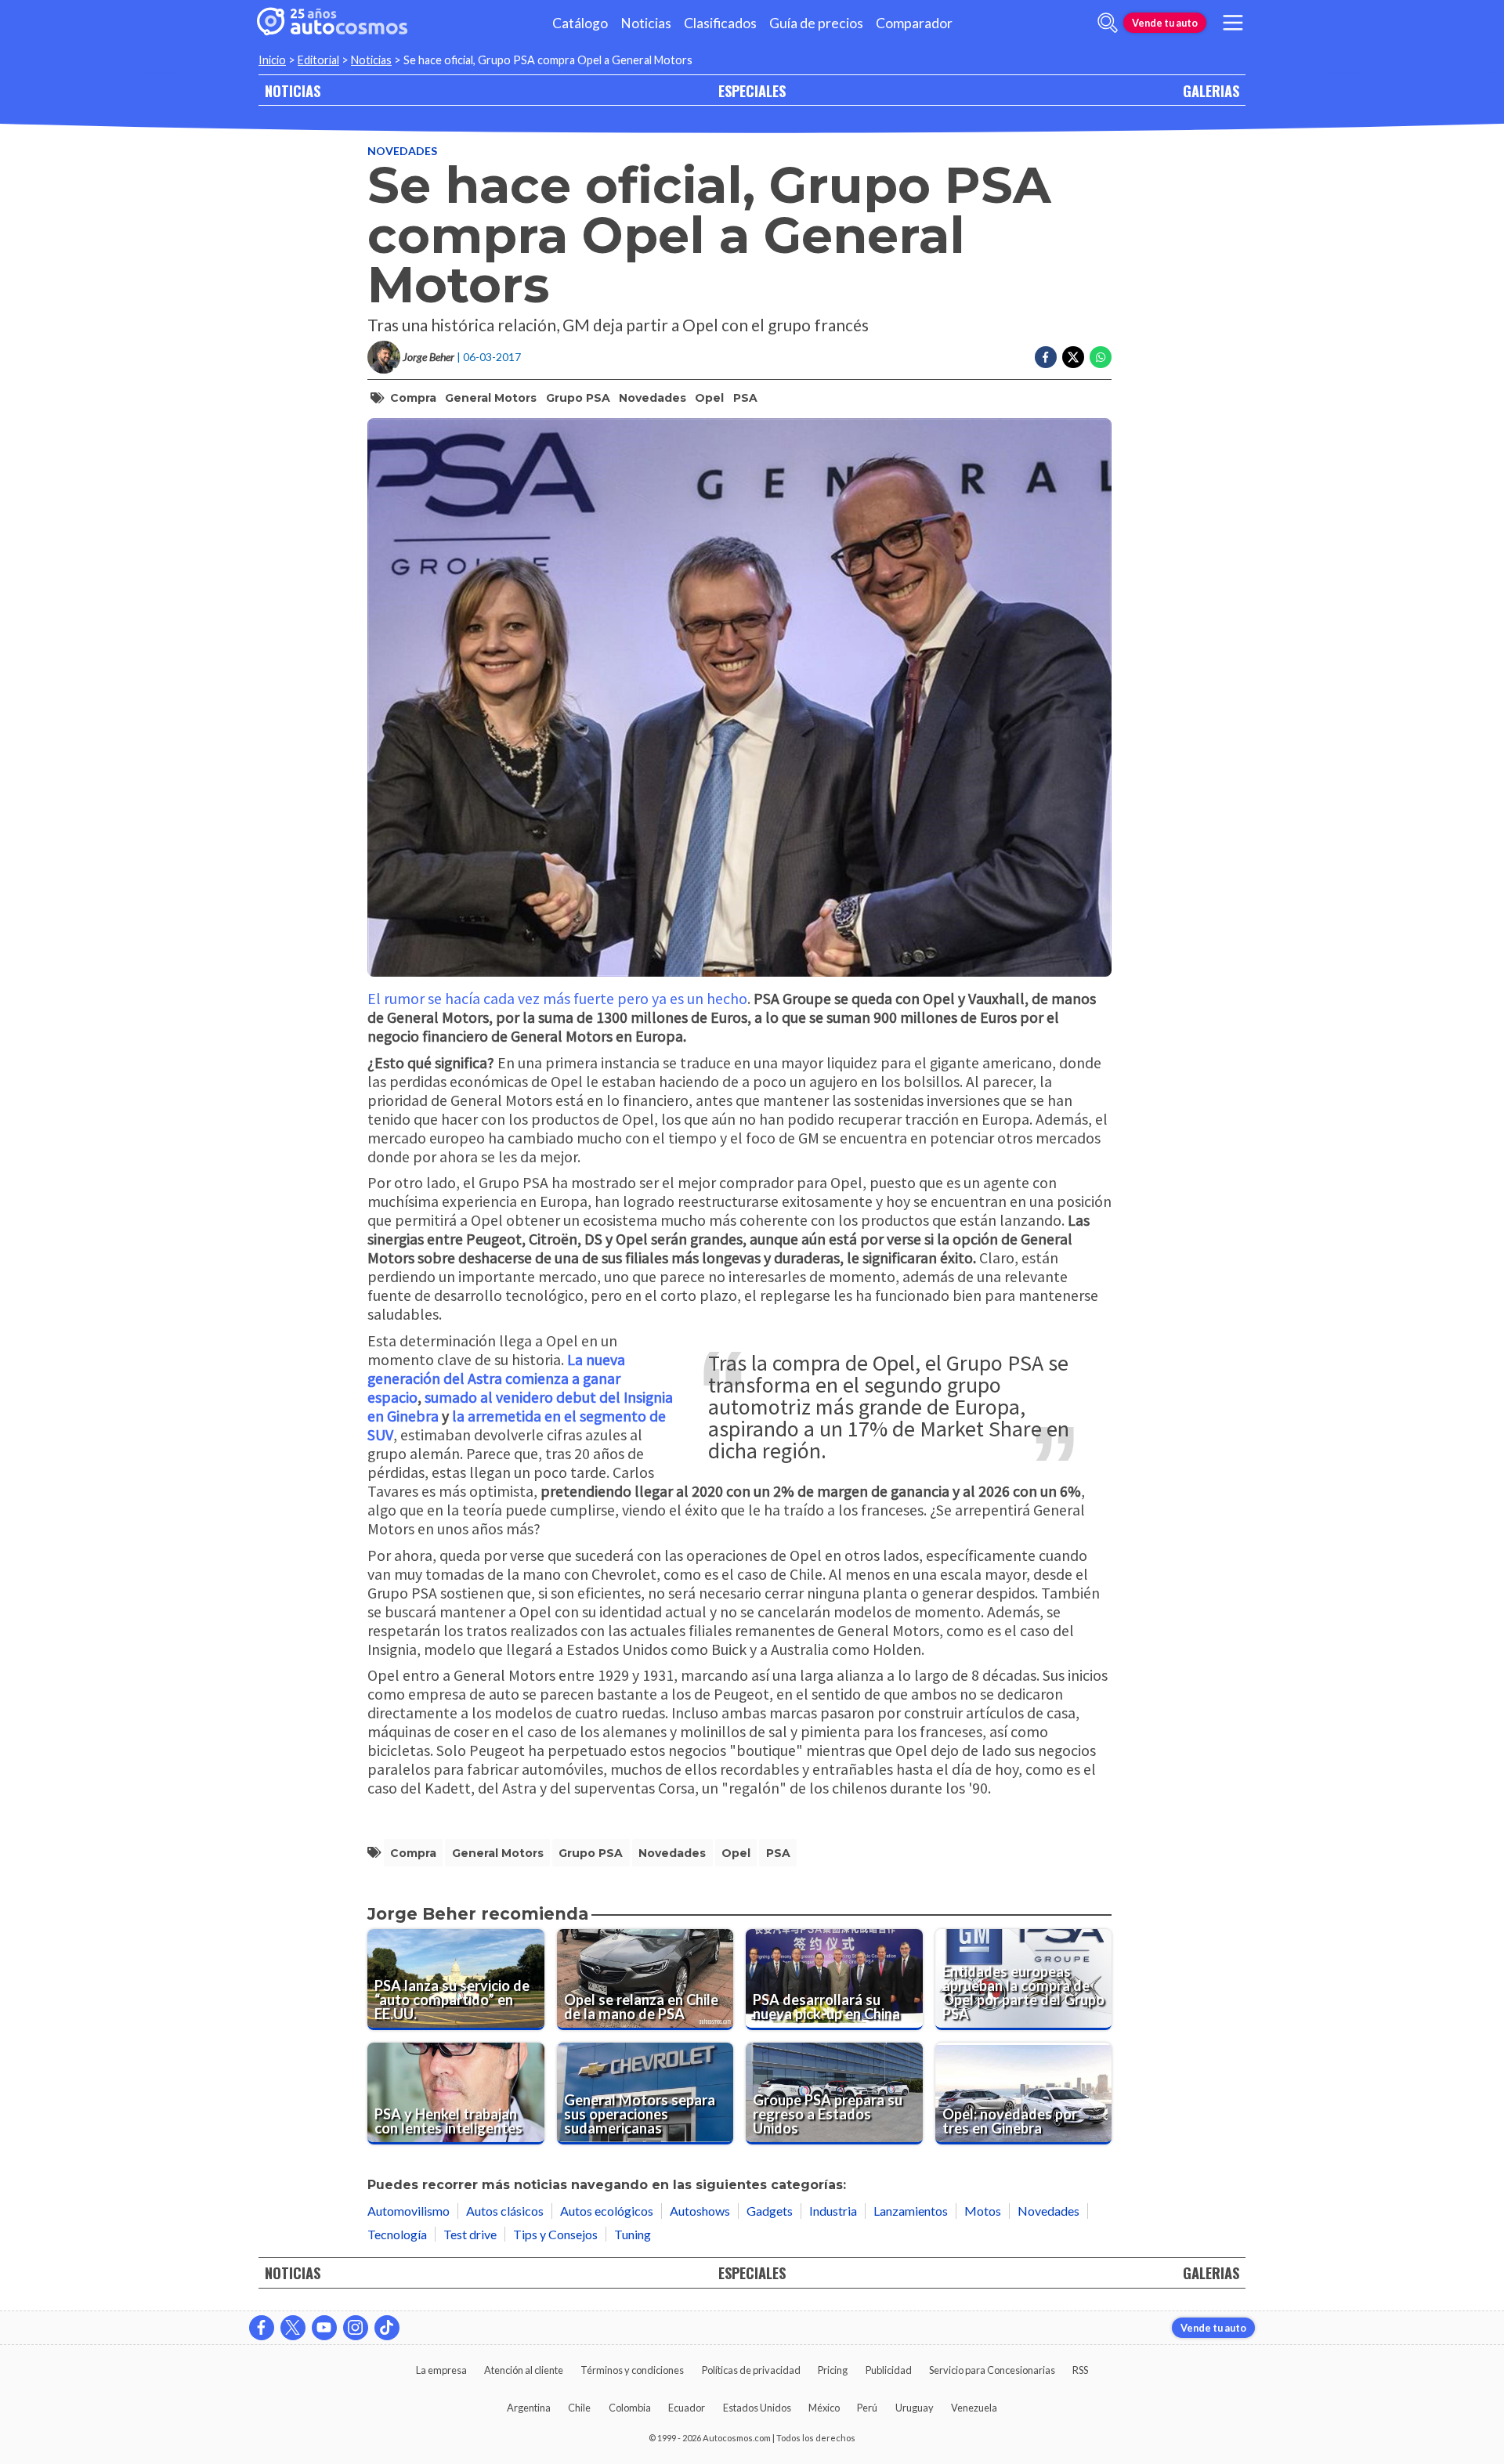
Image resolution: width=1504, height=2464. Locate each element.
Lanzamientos (911, 2211)
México (824, 2408)
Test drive (470, 2234)
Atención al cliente (524, 2370)
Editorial (318, 60)
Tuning (633, 2234)
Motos (983, 2211)
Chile (579, 2408)
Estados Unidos (757, 2408)
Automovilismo (409, 2211)
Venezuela (974, 2408)
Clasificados (720, 23)
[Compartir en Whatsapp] (1101, 357)
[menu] (1233, 23)
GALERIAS (1211, 90)
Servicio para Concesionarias (992, 2370)
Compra (413, 398)
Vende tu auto (1165, 23)
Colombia (630, 2408)
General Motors (491, 398)
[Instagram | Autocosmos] (356, 2328)
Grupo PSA (578, 398)
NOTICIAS (293, 90)
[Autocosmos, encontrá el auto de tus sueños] (332, 23)
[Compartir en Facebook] (1046, 357)
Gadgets (770, 2211)
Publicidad (889, 2370)
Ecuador (687, 2408)
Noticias (646, 23)
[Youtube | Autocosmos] (324, 2328)
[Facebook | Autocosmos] (262, 2328)
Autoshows (700, 2211)
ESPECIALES (752, 90)
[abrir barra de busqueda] (1108, 23)
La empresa (441, 2370)
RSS (1080, 2370)
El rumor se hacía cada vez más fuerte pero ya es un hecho (557, 998)
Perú (867, 2408)
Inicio (272, 60)
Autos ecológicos (607, 2211)
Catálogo (580, 23)
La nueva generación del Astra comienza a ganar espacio (496, 1378)
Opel (709, 398)
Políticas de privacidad (751, 2370)
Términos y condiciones (632, 2370)
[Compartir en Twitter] (1073, 357)
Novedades (402, 151)
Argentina (529, 2408)
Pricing (833, 2370)
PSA (745, 398)
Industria (833, 2211)
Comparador (914, 23)
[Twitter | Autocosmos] (293, 2328)
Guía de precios (816, 23)
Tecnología (397, 2234)
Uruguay (915, 2408)
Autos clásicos (505, 2211)
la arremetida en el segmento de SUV (517, 1425)
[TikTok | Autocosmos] (387, 2328)
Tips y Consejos (555, 2234)
